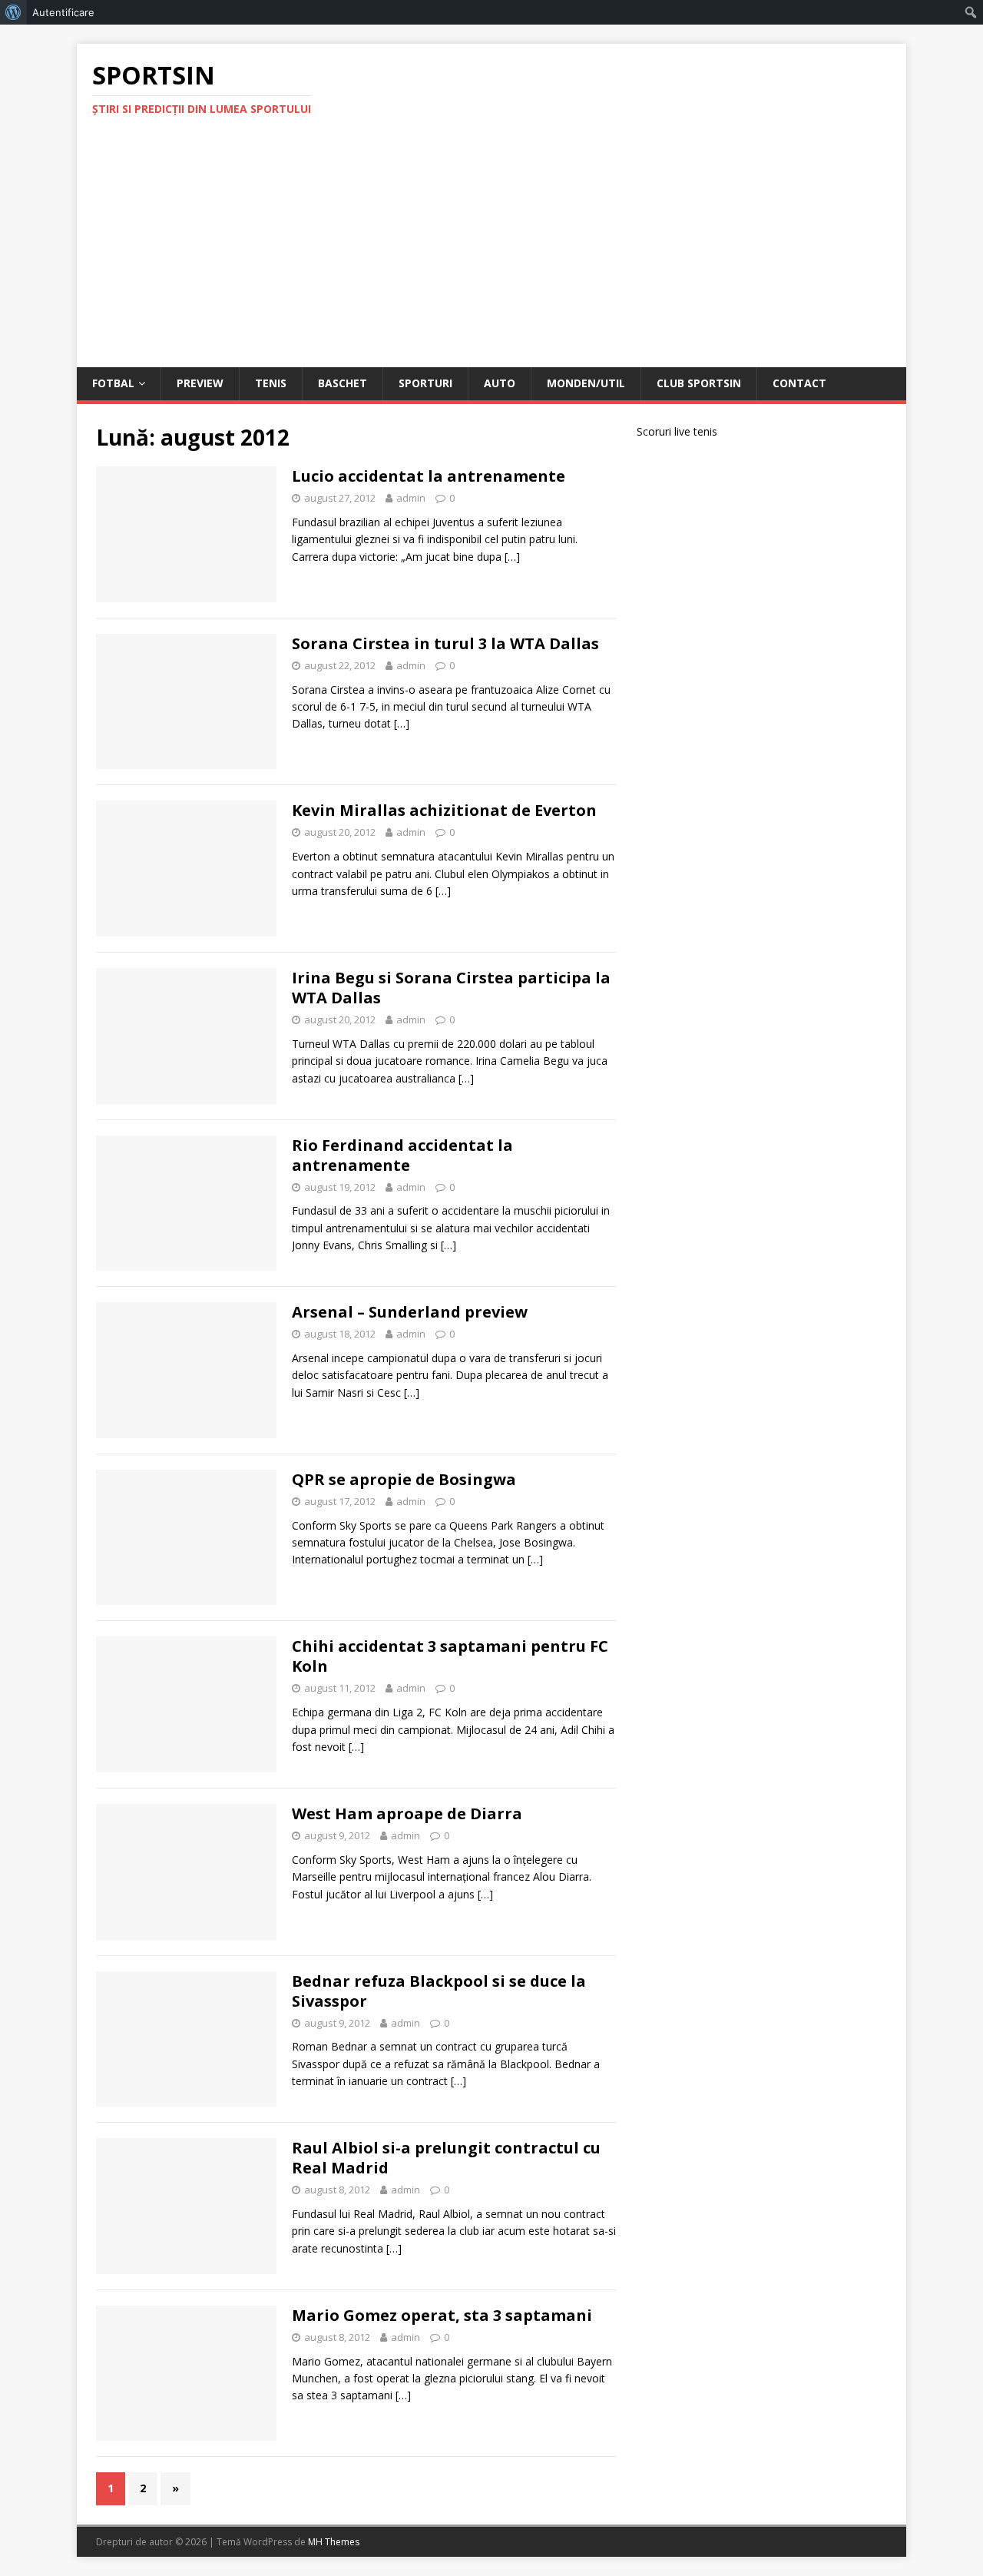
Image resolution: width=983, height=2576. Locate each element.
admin (411, 498)
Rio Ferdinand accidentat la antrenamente (402, 1155)
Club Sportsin (699, 383)
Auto (500, 383)
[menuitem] (13, 12)
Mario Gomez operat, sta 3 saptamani (442, 2315)
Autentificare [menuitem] (63, 12)
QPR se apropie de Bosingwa (404, 1479)
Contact (799, 383)
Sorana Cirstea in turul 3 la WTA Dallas (445, 643)
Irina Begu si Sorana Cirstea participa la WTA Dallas (451, 988)
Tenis (271, 383)
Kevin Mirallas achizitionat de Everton (444, 810)
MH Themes (334, 2542)
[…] (512, 557)
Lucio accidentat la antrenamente (429, 476)
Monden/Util (586, 383)
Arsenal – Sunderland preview (410, 1312)
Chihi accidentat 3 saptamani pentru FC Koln (450, 1656)
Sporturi (425, 383)
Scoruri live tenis (677, 431)
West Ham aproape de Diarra (407, 1813)
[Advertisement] (491, 252)
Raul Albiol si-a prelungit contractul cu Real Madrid (446, 2158)
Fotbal (113, 383)
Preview (200, 383)
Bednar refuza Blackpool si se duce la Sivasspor (439, 1991)
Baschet (343, 383)
